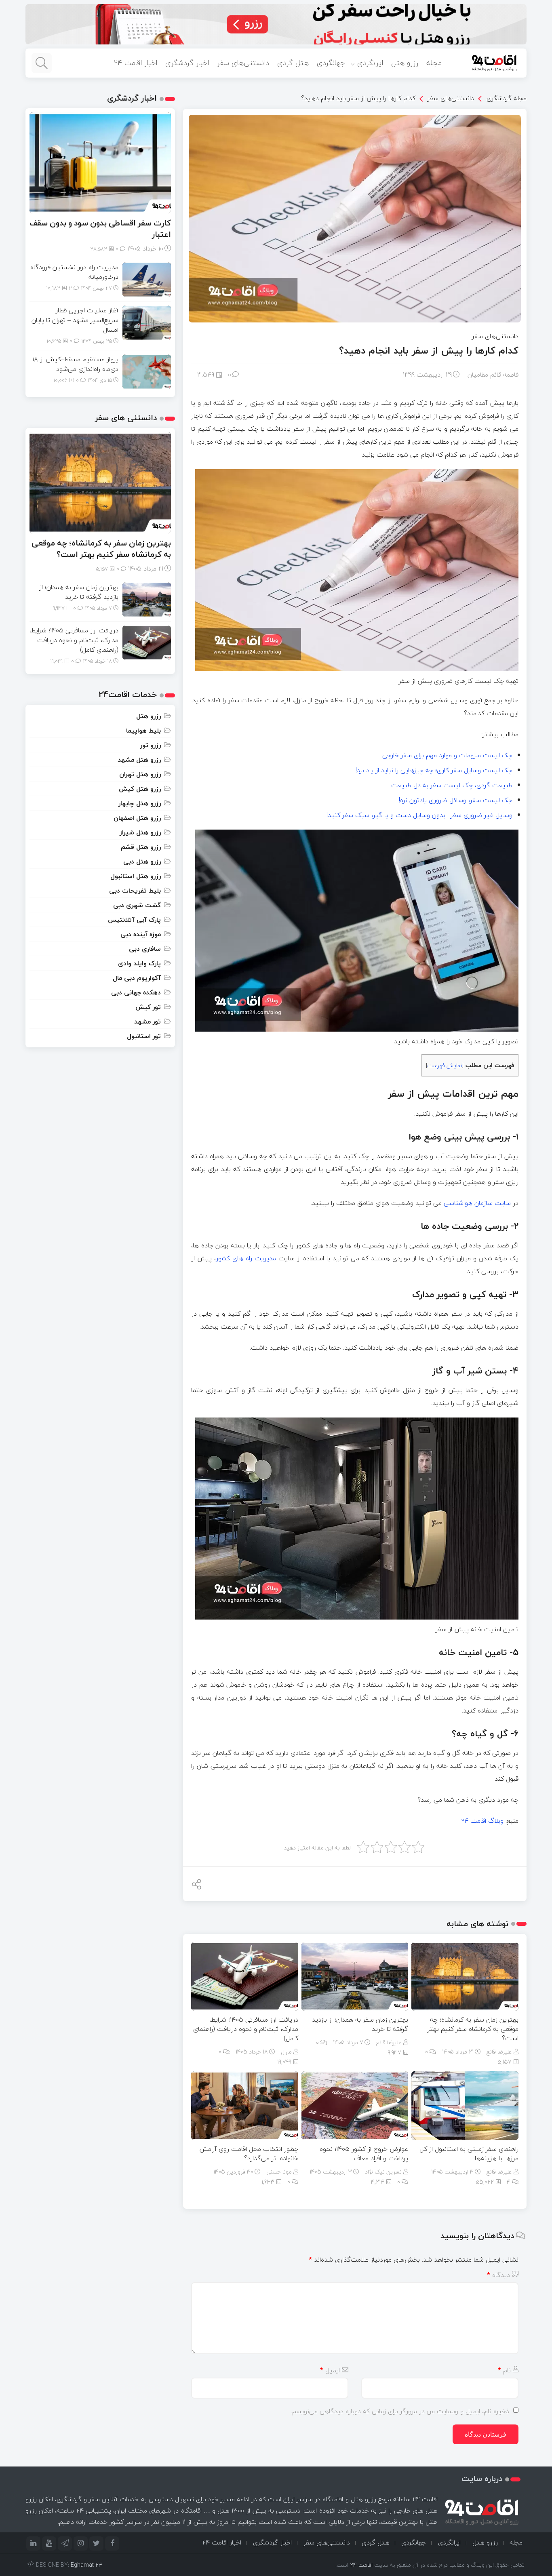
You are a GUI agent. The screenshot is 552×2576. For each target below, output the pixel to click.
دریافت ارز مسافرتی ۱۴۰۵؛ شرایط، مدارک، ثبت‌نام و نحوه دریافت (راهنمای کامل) (246, 2029)
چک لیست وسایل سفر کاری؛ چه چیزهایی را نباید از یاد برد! (434, 770)
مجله (434, 63)
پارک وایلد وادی (139, 963)
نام (504, 2370)
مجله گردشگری (507, 98)
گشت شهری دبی (137, 905)
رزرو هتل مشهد (139, 760)
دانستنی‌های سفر (243, 63)
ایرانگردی (370, 63)
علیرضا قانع (499, 2052)
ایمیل (330, 2370)
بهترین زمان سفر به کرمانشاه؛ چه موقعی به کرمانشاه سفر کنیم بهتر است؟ (473, 2029)
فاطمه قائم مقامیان (493, 375)
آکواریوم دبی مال (137, 978)
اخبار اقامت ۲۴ (136, 63)
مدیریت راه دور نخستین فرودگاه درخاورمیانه (74, 272)
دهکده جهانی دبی (136, 992)
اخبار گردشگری (187, 63)
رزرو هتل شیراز (140, 832)
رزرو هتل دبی (142, 861)
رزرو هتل (405, 63)
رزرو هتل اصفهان (137, 818)
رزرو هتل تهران (140, 774)
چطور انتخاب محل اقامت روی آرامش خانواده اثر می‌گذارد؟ (249, 2154)
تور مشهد (147, 1022)
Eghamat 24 (86, 2565)
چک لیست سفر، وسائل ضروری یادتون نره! (456, 800)
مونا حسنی (279, 2172)
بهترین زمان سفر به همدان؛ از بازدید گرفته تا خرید (360, 2024)
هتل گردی (293, 63)
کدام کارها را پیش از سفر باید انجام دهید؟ (358, 98)
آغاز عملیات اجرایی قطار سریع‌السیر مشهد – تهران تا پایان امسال (75, 320)
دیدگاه (498, 2275)
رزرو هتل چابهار (140, 803)
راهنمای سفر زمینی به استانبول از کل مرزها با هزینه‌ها (469, 2154)
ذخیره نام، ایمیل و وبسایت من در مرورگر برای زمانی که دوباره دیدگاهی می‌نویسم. (400, 2411)
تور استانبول (144, 1036)
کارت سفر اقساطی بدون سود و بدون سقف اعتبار (100, 229)
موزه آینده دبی (141, 934)
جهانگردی (331, 63)
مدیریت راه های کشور (246, 1258)
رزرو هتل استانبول (136, 876)
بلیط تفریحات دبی (135, 891)
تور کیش (148, 1007)
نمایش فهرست (445, 1065)
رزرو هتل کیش (140, 789)
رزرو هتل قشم (141, 847)
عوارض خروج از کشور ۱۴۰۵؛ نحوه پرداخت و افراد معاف (364, 2154)
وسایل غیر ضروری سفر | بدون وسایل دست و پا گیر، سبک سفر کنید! (419, 815)
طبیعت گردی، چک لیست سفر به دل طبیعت (452, 785)
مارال (286, 2052)
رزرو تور (151, 745)
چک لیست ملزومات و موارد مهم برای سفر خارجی (447, 755)
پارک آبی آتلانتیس (134, 920)
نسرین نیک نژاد (383, 2172)
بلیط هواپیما (143, 731)
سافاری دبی (145, 949)
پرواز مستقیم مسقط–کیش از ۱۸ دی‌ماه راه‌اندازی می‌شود (75, 364)
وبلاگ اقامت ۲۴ (482, 1821)
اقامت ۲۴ (361, 2565)
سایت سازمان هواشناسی (477, 1203)
